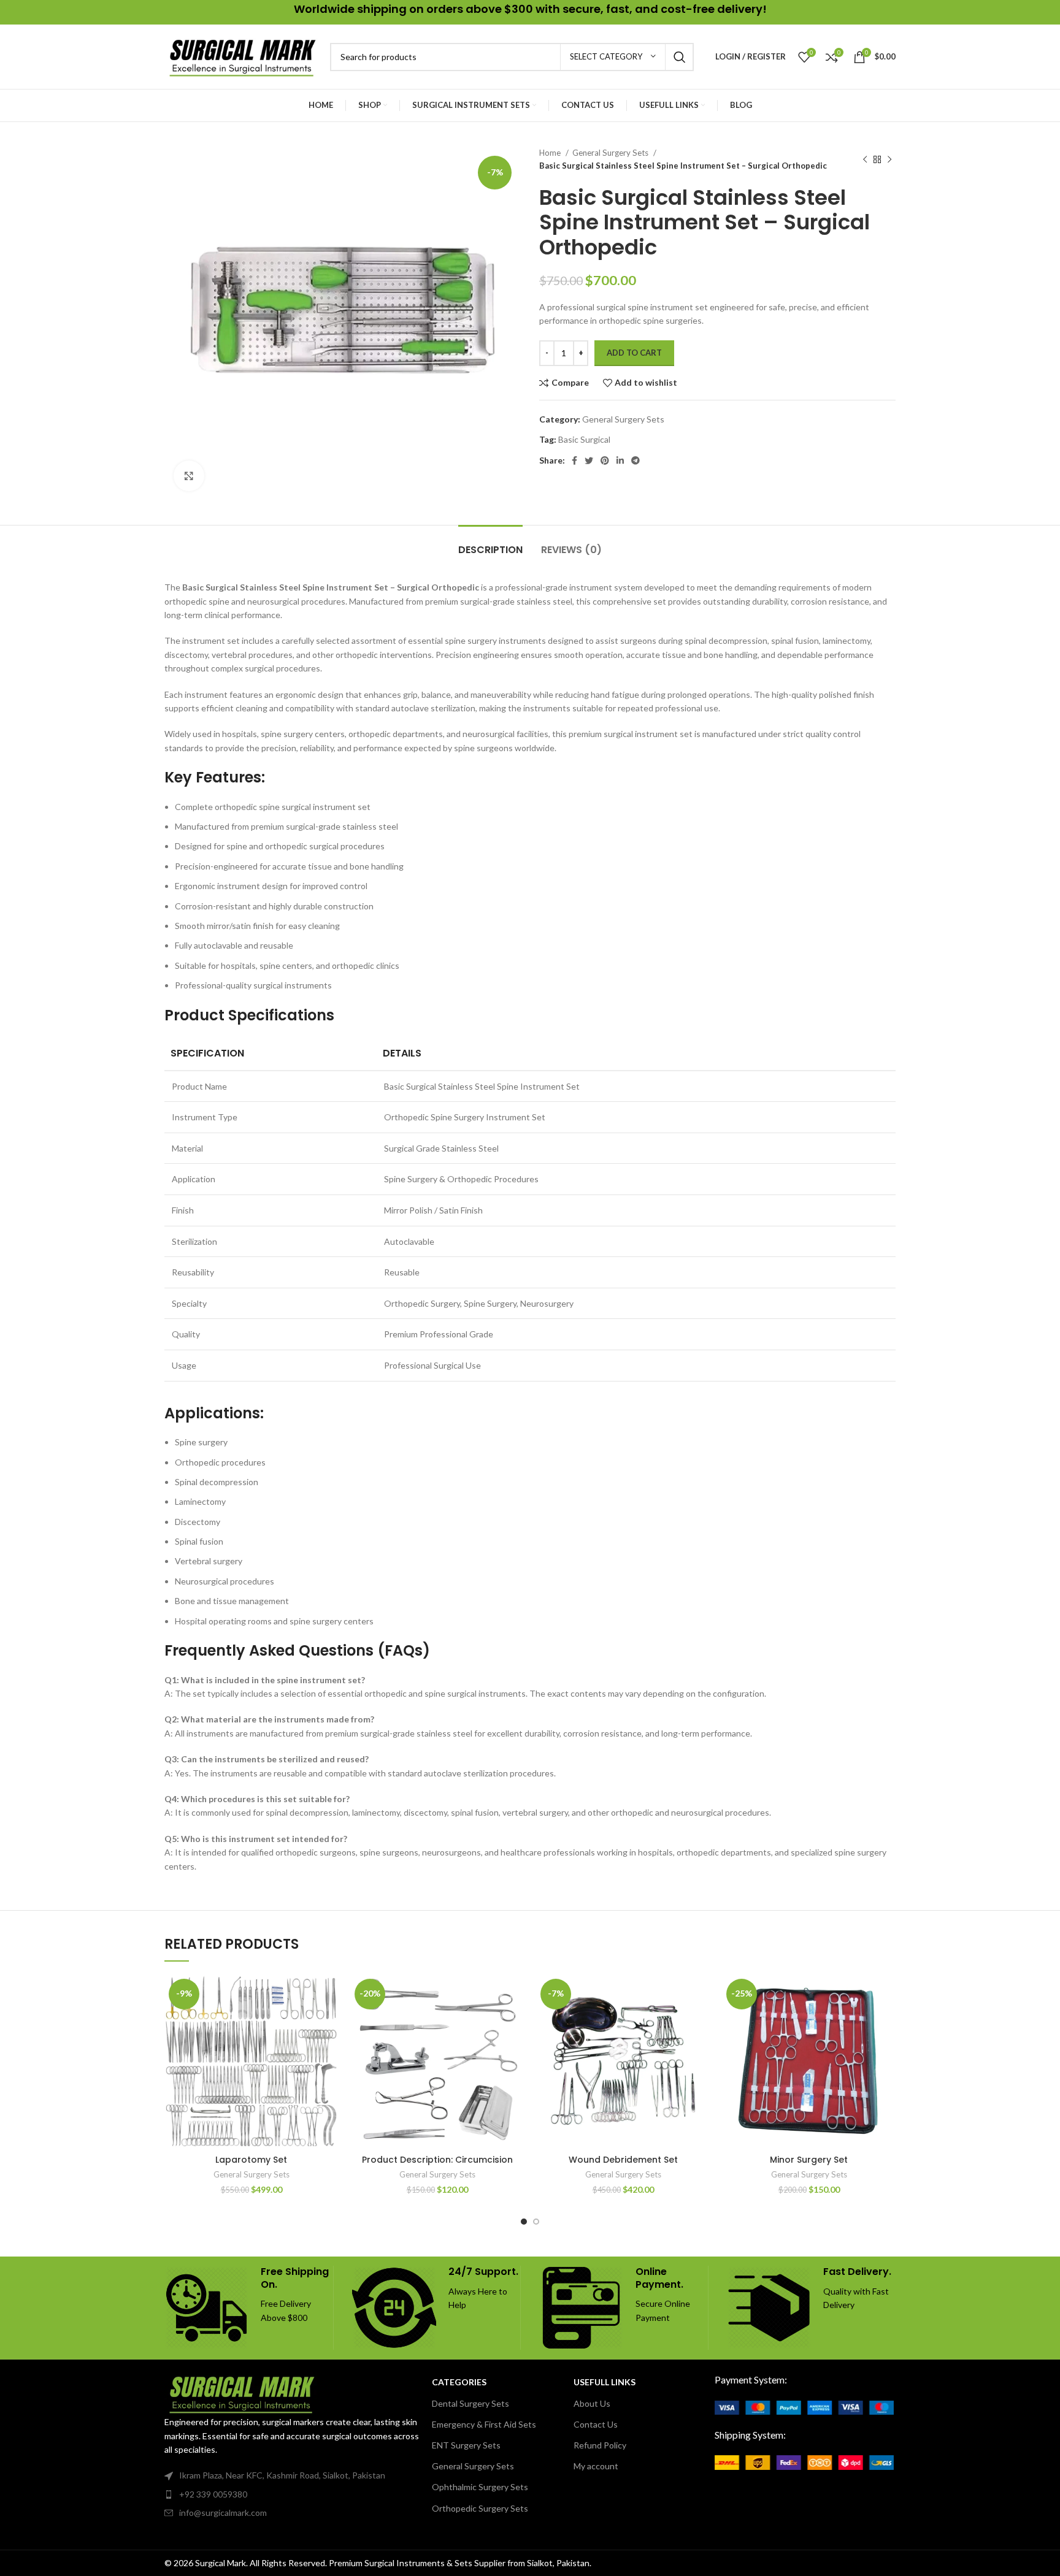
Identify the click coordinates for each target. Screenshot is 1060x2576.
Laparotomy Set (251, 2160)
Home (551, 153)
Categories (459, 2382)
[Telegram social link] (636, 461)
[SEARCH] (680, 57)
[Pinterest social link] (605, 461)
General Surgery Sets (611, 153)
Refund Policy (600, 2445)
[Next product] (889, 159)
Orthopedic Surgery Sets (480, 2508)
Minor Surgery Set (809, 2160)
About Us (592, 2403)
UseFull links (605, 2382)
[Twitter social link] (589, 461)
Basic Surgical (584, 439)
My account (596, 2466)
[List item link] (292, 2494)
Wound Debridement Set (623, 2160)
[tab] (490, 544)
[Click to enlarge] (189, 476)
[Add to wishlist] (329, 1994)
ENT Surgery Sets (466, 2445)
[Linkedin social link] (620, 461)
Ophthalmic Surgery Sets (480, 2487)
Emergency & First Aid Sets (484, 2424)
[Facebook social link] (574, 461)
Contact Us (596, 2424)
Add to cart (634, 353)
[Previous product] (865, 159)
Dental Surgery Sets (470, 2403)
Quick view (329, 2050)
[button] (329, 2022)
